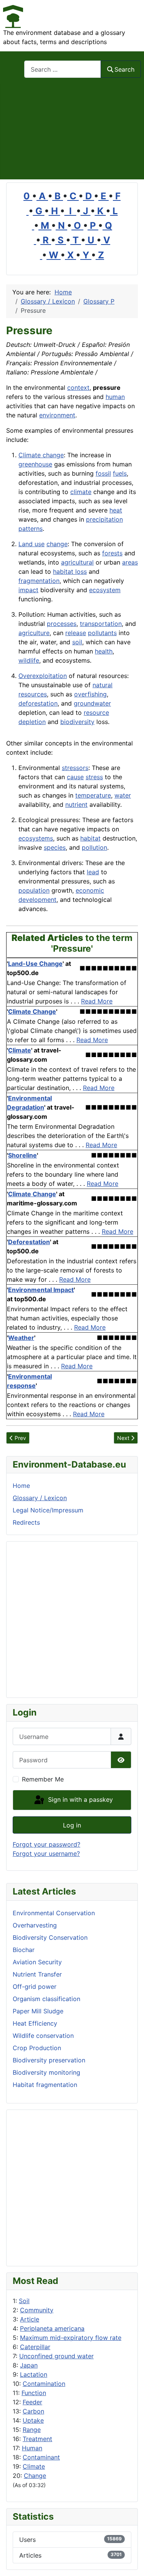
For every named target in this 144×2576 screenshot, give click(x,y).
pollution (94, 847)
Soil (24, 2301)
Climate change (41, 455)
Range (32, 2430)
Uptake (33, 2420)
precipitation (104, 519)
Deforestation (29, 1242)
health (104, 651)
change (57, 544)
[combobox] (63, 69)
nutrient (76, 804)
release (76, 633)
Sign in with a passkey (79, 1799)
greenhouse (35, 464)
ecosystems (36, 838)
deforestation (38, 703)
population (34, 890)
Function (34, 2393)
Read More (97, 1001)
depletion (32, 722)
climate (81, 492)
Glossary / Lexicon (40, 1498)
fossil (103, 473)
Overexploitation (43, 676)
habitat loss (70, 571)
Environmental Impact (41, 1290)
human (115, 397)
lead (93, 872)
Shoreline (22, 1155)
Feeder (32, 2402)
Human (32, 2448)
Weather (21, 1338)
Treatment (37, 2439)
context (78, 387)
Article (30, 2319)
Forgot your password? (46, 1844)
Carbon (33, 2411)
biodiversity (77, 722)
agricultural (77, 562)
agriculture (34, 633)
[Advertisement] (72, 132)
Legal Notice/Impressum (48, 1510)
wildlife (29, 660)
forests (112, 553)
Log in (72, 1825)
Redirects (26, 1522)
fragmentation (39, 581)
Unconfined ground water (56, 2356)
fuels (120, 473)
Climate (34, 2466)
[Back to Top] (131, 2562)
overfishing (90, 694)
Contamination (44, 2384)
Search (124, 69)
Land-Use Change (35, 964)
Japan (29, 2365)
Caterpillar (35, 2347)
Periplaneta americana (52, 2328)
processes (62, 624)
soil (77, 642)
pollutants (102, 633)
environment (57, 415)
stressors (75, 768)
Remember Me (43, 1779)
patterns (31, 529)
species (55, 847)
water (123, 795)
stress (94, 777)
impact (28, 590)
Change (35, 2476)
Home (21, 1486)
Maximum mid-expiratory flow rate (71, 2338)
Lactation (34, 2374)
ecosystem (105, 590)
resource (96, 713)
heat (116, 510)
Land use (31, 544)
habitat (90, 838)
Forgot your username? (46, 1854)
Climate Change (32, 1011)
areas (130, 562)
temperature (93, 795)
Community (37, 2310)
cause (75, 777)
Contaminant (41, 2457)
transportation (101, 624)
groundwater (92, 703)
